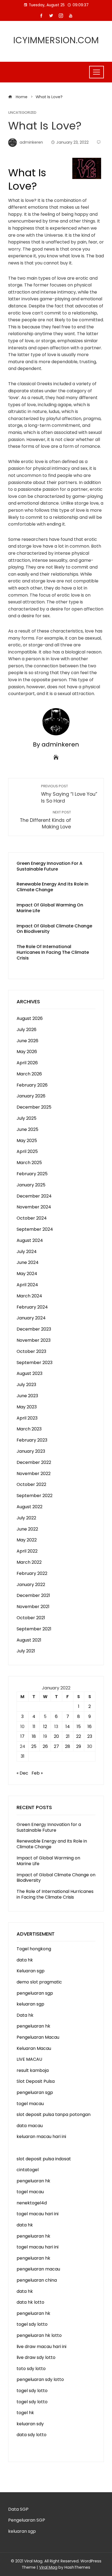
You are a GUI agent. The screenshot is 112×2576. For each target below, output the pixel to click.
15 (79, 1727)
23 (90, 1736)
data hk (25, 1960)
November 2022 (34, 1474)
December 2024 (34, 1196)
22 (79, 1736)
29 (79, 1746)
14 (68, 1727)
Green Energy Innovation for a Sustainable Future (49, 866)
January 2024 (31, 1318)
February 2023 (32, 1440)
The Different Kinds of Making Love (45, 820)
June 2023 (27, 1396)
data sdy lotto (32, 2435)
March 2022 (29, 1562)
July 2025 (27, 1118)
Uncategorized (22, 113)
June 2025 (27, 1129)
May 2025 (27, 1141)
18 (34, 1736)
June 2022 (27, 1529)
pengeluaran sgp (35, 1993)
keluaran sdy (30, 2424)
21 (68, 1736)
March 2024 (29, 1296)
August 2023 (29, 1373)
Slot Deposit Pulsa (36, 2081)
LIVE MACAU (29, 2059)
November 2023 (34, 1340)
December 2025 (34, 1107)
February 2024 (32, 1307)
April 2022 (27, 1551)
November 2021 (33, 1607)
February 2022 (32, 1573)
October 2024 (32, 1218)
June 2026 (27, 1041)
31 (23, 1756)
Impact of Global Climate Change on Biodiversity (54, 929)
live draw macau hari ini (41, 2347)
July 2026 (27, 1030)
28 (68, 1746)
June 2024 (28, 1262)
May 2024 (27, 1274)
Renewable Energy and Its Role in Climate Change (52, 887)
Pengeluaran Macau (38, 2037)
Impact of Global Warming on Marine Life (50, 908)
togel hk (25, 2413)
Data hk (25, 2015)
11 (34, 1727)
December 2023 (34, 1329)
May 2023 (27, 1407)
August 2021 (29, 1640)
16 (90, 1727)
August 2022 (29, 1507)
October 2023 (31, 1351)
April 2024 (27, 1285)
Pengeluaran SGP (27, 2520)
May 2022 (27, 1540)
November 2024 (34, 1207)
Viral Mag (48, 2567)
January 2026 (31, 1096)
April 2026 (27, 1063)
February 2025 (32, 1174)
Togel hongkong (34, 1949)
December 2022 (34, 1462)
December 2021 (33, 1595)
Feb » (37, 1773)
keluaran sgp (30, 2004)
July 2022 (26, 1518)
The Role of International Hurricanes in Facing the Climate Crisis (53, 952)
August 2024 (30, 1240)
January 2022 (31, 1585)
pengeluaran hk (33, 2026)
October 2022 (31, 1484)
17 (22, 1736)
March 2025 (29, 1163)
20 (56, 1736)
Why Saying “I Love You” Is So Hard (69, 794)
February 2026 (32, 1085)
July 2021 (26, 1651)
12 (45, 1727)
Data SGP (18, 2509)
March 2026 (29, 1074)
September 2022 (35, 1496)
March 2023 (29, 1429)
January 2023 (31, 1451)
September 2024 (35, 1229)
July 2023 (26, 1385)
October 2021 (31, 1618)
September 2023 (35, 1363)
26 (45, 1746)
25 (34, 1746)
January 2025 (31, 1185)
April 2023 (27, 1418)
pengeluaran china (37, 2280)
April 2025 (27, 1151)
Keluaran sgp (31, 1971)
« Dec (22, 1773)
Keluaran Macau (34, 2048)
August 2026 (30, 1018)
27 (56, 1746)
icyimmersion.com (56, 40)
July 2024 (27, 1252)
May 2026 (27, 1052)
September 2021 (34, 1629)
